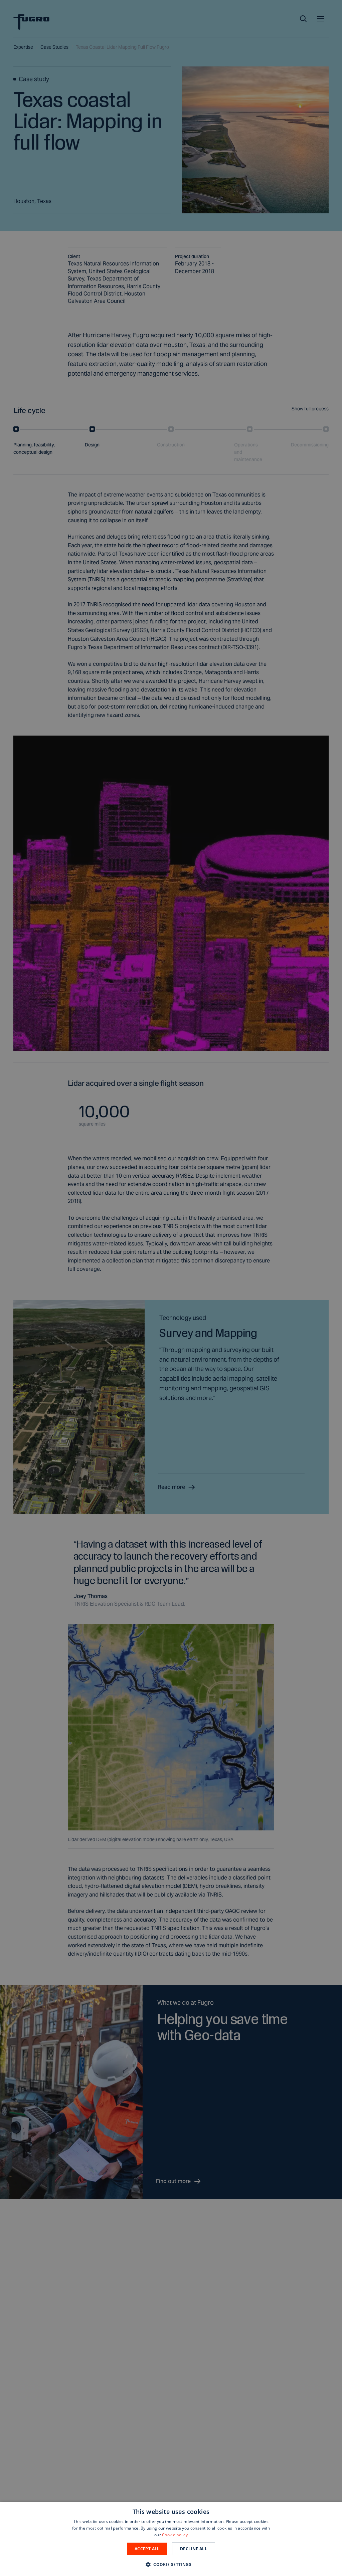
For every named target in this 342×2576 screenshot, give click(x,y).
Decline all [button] (194, 2549)
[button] (171, 2564)
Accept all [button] (147, 2549)
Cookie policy (175, 2535)
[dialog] (171, 2539)
